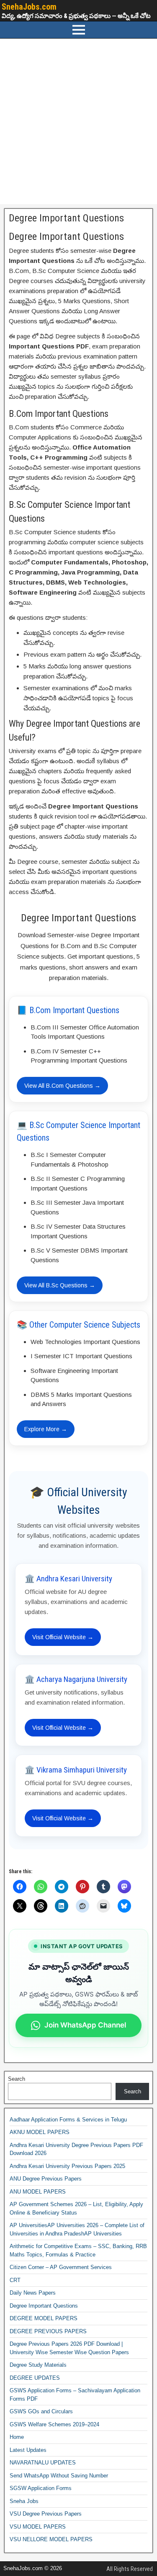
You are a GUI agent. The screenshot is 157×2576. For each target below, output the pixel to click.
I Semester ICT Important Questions (81, 1356)
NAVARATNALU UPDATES (43, 2463)
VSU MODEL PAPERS (38, 2527)
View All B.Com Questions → (62, 1086)
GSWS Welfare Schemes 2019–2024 (54, 2424)
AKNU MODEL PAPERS (40, 2132)
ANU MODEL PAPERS (38, 2192)
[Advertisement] (78, 121)
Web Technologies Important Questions (85, 1342)
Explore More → (46, 1429)
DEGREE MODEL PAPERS (44, 2318)
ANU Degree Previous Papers (46, 2179)
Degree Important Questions (66, 218)
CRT (15, 2280)
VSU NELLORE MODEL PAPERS (51, 2539)
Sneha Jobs (24, 2501)
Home (17, 2437)
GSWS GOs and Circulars (41, 2411)
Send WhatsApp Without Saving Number (59, 2476)
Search (17, 2079)
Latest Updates (28, 2450)
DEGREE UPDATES (35, 2378)
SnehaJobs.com (29, 7)
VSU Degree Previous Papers (46, 2514)
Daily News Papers (33, 2293)
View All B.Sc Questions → (60, 1285)
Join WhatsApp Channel (85, 2025)
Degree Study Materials (38, 2365)
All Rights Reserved (130, 2569)
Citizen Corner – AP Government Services (61, 2267)
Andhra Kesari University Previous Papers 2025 (67, 2166)
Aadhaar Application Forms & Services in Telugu (68, 2120)
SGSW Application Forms (41, 2488)
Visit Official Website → (63, 1637)
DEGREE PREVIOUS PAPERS (48, 2331)
